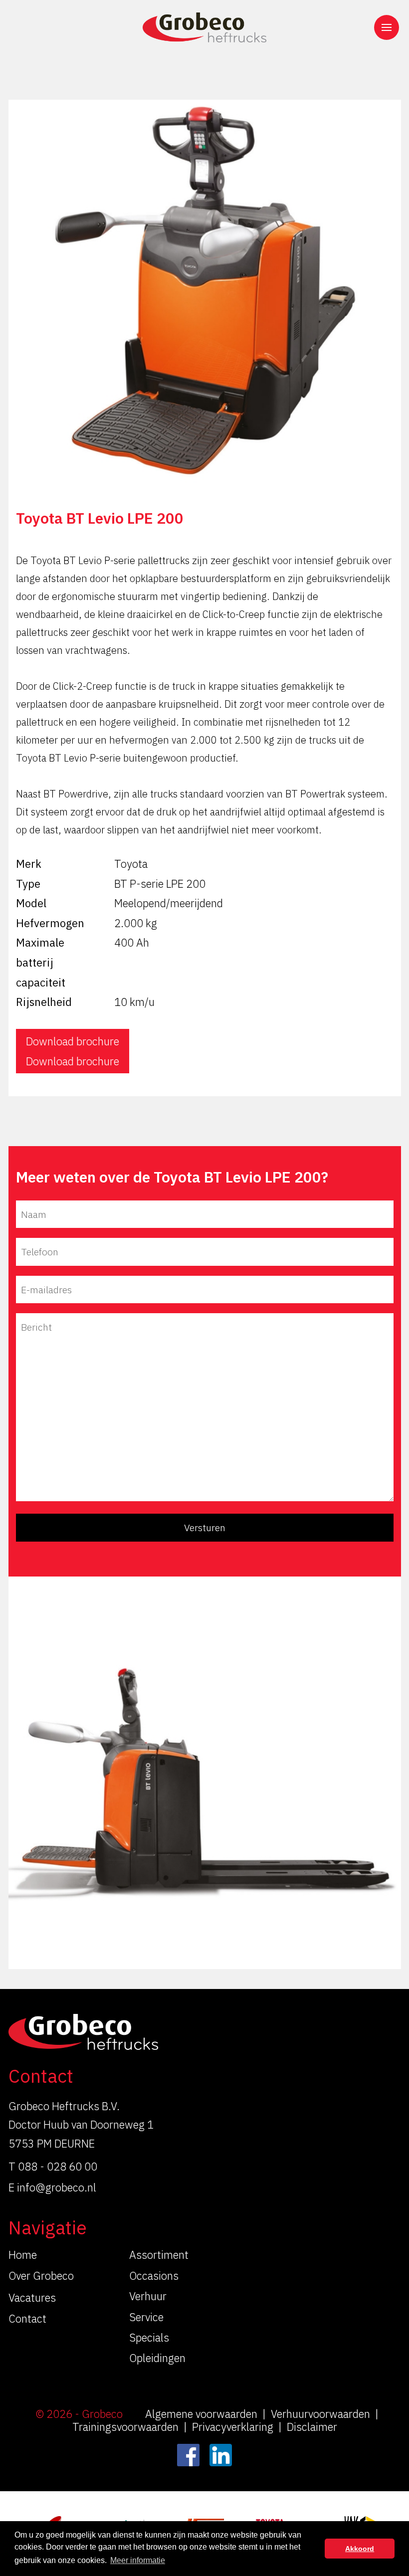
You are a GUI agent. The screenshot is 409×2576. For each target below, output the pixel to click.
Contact (27, 2318)
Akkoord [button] (360, 2549)
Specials (149, 2337)
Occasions (154, 2276)
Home (23, 2255)
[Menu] (387, 27)
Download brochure (73, 1041)
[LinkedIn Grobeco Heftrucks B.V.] (221, 2455)
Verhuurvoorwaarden (320, 2414)
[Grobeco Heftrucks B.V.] (205, 27)
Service (146, 2317)
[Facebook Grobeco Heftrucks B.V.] (188, 2455)
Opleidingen (157, 2358)
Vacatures (32, 2297)
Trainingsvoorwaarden (125, 2427)
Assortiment (159, 2255)
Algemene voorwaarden (201, 2414)
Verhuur (148, 2296)
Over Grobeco (41, 2276)
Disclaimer (312, 2427)
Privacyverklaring (233, 2427)
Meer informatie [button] (138, 2560)
